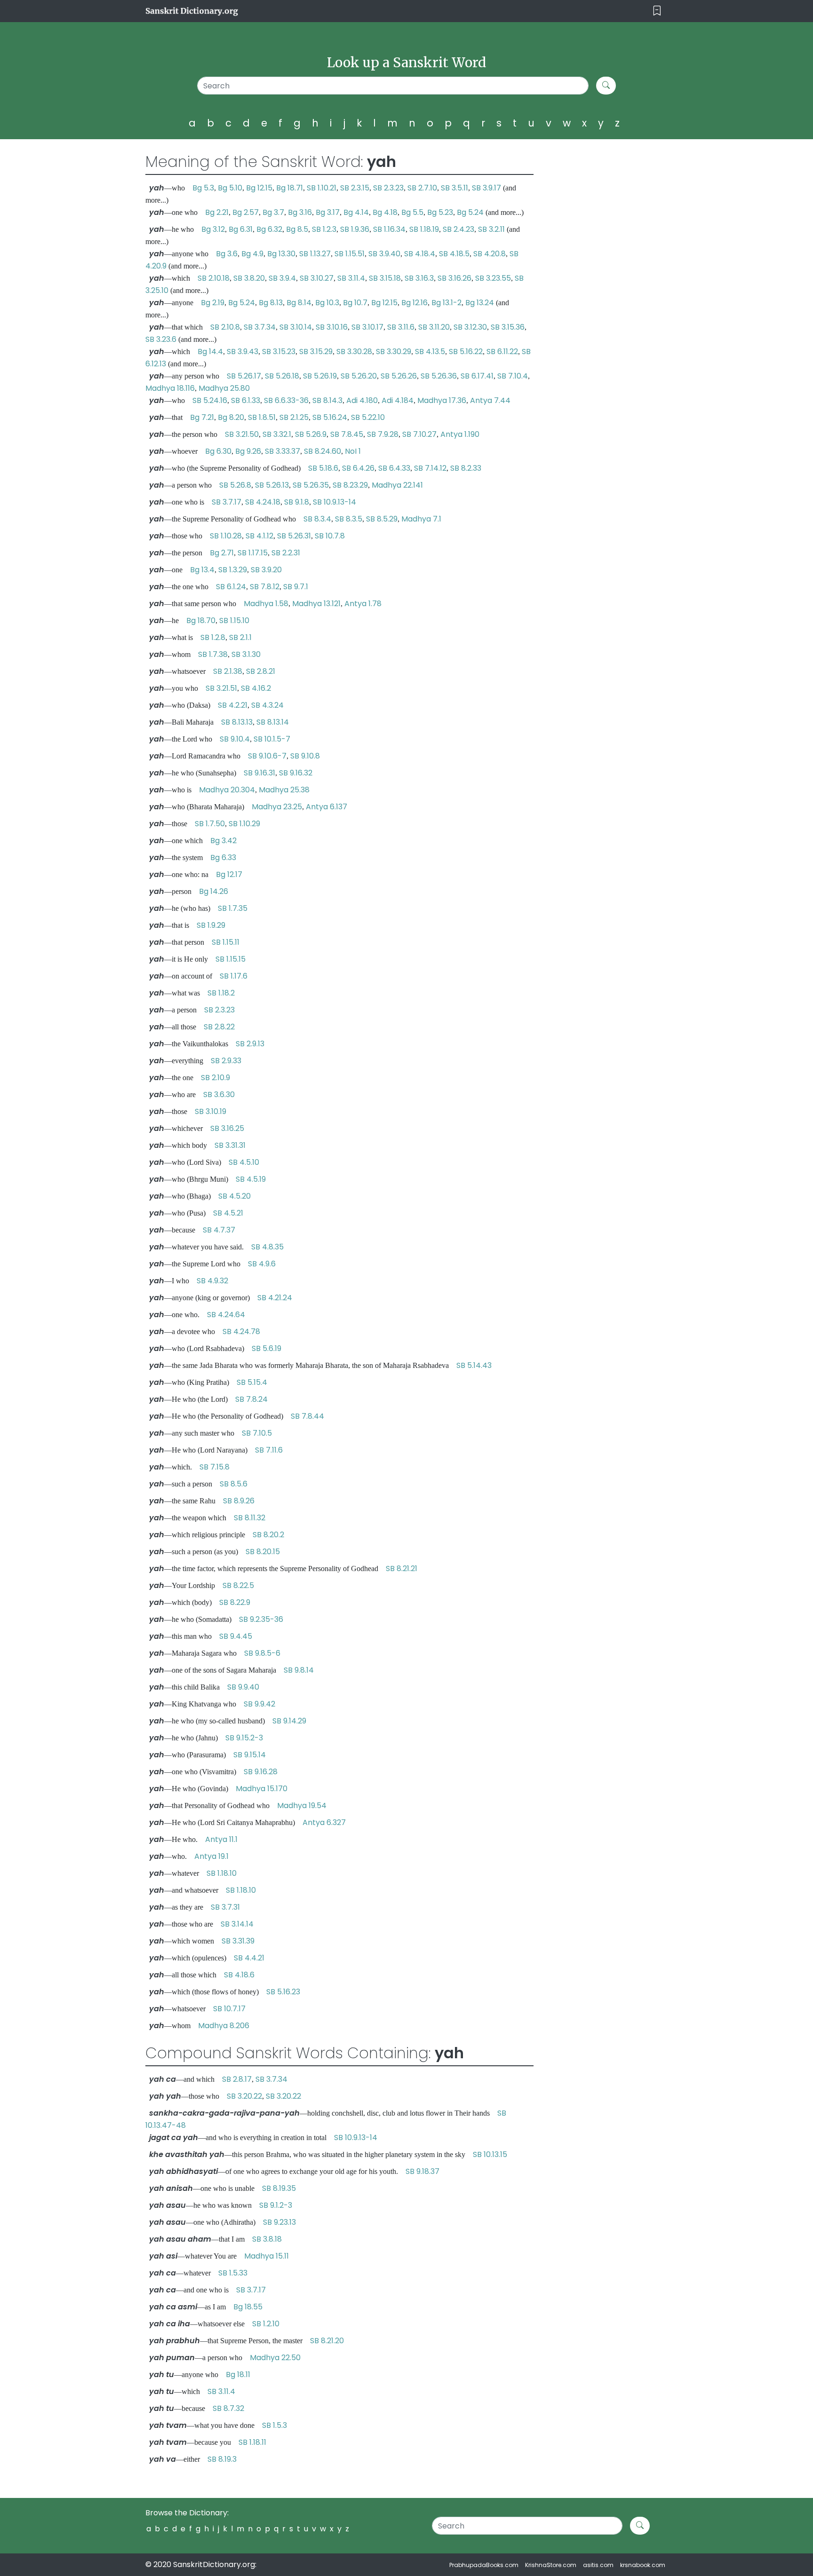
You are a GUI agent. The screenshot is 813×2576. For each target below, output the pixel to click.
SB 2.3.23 (388, 188)
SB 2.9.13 (250, 1044)
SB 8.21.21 (402, 1569)
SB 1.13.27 (315, 254)
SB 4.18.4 (420, 254)
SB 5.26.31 (294, 536)
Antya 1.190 (460, 434)
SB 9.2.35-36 (261, 1619)
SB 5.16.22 (466, 352)
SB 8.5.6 (234, 1484)
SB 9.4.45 (236, 1636)
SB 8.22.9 (235, 1602)
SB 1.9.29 (211, 925)
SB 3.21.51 (221, 688)
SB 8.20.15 (263, 1552)
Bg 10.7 (355, 303)
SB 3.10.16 (332, 327)
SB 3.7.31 (225, 1907)
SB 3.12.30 (470, 327)
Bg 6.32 (269, 229)
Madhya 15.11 (267, 2256)
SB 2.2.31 (286, 553)
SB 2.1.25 (294, 417)
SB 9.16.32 (296, 773)
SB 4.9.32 (212, 1281)
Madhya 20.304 (227, 790)
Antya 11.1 (221, 1839)
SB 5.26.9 (311, 434)
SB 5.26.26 (399, 376)
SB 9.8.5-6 (262, 1653)
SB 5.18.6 (323, 468)
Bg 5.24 (470, 212)
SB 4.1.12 (259, 536)
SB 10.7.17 (229, 2009)
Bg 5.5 (412, 212)
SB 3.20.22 (244, 2096)
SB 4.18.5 (454, 254)
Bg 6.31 (241, 229)
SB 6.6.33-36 (286, 400)
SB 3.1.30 (246, 654)
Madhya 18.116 (170, 388)
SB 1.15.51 (350, 254)
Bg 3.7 (273, 212)
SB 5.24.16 (210, 400)
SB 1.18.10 (222, 1873)
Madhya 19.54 (302, 1806)
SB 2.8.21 (261, 671)
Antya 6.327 (324, 1822)
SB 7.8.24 (251, 1399)
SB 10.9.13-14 (335, 502)
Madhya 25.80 (224, 388)
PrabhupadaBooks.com (484, 2565)
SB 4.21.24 (275, 1298)
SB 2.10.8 (225, 327)
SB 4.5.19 (251, 1179)
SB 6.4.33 (394, 468)
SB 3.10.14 (296, 327)
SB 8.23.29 (350, 485)
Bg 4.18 (385, 212)
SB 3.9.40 (384, 254)
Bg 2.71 (222, 553)
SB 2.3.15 (355, 188)
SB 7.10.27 (419, 434)
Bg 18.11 (238, 2375)
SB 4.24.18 (263, 502)
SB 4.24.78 (241, 1331)
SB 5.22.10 (368, 417)
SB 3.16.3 (419, 278)
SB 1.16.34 (389, 229)
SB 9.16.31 (259, 773)
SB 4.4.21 (249, 1958)
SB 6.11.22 (502, 352)
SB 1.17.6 (234, 976)
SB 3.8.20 (249, 278)
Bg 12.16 (414, 303)
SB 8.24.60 (323, 451)
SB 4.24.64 (226, 1315)
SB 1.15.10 (234, 620)
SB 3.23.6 (161, 339)
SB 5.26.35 (311, 485)
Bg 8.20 (231, 417)
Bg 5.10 (230, 188)
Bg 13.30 (281, 254)
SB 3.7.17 (227, 502)
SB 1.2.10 (266, 2324)
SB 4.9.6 (262, 1264)
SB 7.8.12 (265, 587)
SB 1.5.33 (233, 2273)
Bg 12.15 (259, 188)
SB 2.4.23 (458, 229)
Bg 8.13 (271, 303)
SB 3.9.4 (282, 278)
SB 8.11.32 (250, 1518)
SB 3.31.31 (230, 1145)
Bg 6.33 (223, 857)
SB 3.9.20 (266, 570)
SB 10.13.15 (490, 2154)
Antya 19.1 (211, 1856)
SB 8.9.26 (239, 1501)
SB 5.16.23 (283, 1992)
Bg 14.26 (214, 891)
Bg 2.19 (213, 303)
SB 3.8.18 (267, 2239)
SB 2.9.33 (226, 1061)
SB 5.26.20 (359, 376)
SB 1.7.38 (213, 654)
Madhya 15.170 (262, 1789)
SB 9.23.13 (279, 2222)
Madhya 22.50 (275, 2358)
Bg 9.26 (248, 451)
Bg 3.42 (223, 841)
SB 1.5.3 (275, 2425)
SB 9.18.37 (422, 2171)
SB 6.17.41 (477, 376)
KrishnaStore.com (551, 2565)
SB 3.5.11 (454, 188)
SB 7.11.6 (269, 1450)
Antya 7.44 (490, 400)
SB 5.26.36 (439, 376)
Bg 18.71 (290, 188)
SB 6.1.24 (231, 587)
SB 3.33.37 (283, 451)
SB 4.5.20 (235, 1196)
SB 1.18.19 (424, 229)
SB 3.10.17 (367, 327)
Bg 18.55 (248, 2307)
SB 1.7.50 (210, 824)
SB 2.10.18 (214, 278)
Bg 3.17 (328, 212)
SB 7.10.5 (257, 1433)
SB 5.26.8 (235, 485)
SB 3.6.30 (219, 1094)
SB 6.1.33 (246, 400)
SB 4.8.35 (267, 1247)
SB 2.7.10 (422, 188)
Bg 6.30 (218, 451)
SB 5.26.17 (244, 376)
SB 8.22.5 (238, 1585)
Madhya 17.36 (442, 400)
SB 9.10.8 (305, 756)
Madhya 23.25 (277, 807)
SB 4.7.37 (219, 1230)
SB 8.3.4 (317, 519)
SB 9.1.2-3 (276, 2205)
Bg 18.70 (201, 620)
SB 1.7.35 (233, 908)
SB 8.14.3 (327, 400)
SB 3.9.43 (243, 352)
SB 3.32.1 (277, 434)
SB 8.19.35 (279, 2188)
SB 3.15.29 (316, 352)
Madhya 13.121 (316, 604)
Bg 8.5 (297, 229)
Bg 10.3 (327, 303)
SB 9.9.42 (259, 1704)
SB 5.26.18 (282, 376)
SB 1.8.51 (262, 417)
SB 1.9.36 (355, 229)
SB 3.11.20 (434, 327)
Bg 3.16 (300, 212)
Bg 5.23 (440, 212)
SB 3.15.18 (385, 278)
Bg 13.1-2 (446, 303)
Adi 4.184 (398, 400)
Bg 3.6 (227, 254)
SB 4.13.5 (430, 352)
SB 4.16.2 (256, 688)
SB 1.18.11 (252, 2442)
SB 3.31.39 (238, 1941)
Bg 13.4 (202, 570)
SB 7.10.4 (513, 376)
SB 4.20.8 (490, 254)
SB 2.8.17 (237, 2079)
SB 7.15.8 (215, 1467)
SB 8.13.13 (237, 722)
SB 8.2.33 (466, 468)
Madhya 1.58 (266, 604)
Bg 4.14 (356, 212)
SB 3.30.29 (394, 352)
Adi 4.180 (362, 400)
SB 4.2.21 (233, 705)
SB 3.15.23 (279, 352)
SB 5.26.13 (272, 485)
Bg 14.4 (210, 352)
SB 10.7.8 (330, 536)
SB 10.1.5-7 (272, 739)
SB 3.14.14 (237, 1924)
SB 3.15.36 (508, 327)
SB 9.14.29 (289, 1721)
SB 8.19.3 (222, 2459)
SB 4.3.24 (267, 705)
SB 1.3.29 (233, 570)
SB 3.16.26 (454, 278)
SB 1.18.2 (221, 993)
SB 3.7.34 (260, 327)
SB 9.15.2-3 (244, 1738)
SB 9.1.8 (297, 502)
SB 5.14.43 (474, 1365)
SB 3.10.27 (317, 278)
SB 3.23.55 (493, 278)
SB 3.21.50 (242, 434)
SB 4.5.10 (244, 1162)
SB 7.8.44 (307, 1416)
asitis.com (598, 2565)
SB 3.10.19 (211, 1111)
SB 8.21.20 (327, 2341)
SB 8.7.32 (228, 2408)
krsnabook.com (643, 2565)
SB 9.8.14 (299, 1670)
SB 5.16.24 (330, 417)
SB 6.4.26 (358, 468)
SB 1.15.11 (226, 942)
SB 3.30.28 (354, 352)
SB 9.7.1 (296, 587)
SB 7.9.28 (383, 434)
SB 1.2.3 (324, 229)
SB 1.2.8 (213, 637)
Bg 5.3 (203, 188)
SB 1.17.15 (253, 553)
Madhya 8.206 (224, 2026)
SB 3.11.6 (401, 327)
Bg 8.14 (299, 303)
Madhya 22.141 (397, 485)
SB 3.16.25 (227, 1128)
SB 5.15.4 (252, 1382)
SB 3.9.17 (486, 188)
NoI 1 (353, 451)
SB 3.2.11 (491, 229)
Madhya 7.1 (421, 519)
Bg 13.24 (480, 303)
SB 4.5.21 (228, 1213)
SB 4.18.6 (239, 1975)
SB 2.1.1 (240, 637)
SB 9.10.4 (235, 739)
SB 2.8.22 (219, 1027)
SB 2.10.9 (215, 1078)
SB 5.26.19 (320, 376)
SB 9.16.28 (261, 1772)
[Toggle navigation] (657, 11)
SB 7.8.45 (347, 434)
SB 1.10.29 (244, 824)
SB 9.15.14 (250, 1755)
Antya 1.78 (363, 604)
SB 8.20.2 (268, 1535)
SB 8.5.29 (382, 519)
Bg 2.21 (217, 212)
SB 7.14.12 (430, 468)
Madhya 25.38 (284, 790)
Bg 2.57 (246, 212)
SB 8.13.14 (273, 722)
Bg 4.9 (252, 254)
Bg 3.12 (213, 229)
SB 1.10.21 (322, 188)
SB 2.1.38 (228, 671)
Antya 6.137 (327, 807)
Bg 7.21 (202, 417)
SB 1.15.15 (231, 959)
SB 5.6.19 (267, 1348)
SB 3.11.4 (351, 278)
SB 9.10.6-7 (267, 756)
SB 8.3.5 (349, 519)
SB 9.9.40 (243, 1687)
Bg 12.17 (229, 874)
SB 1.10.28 (226, 536)
